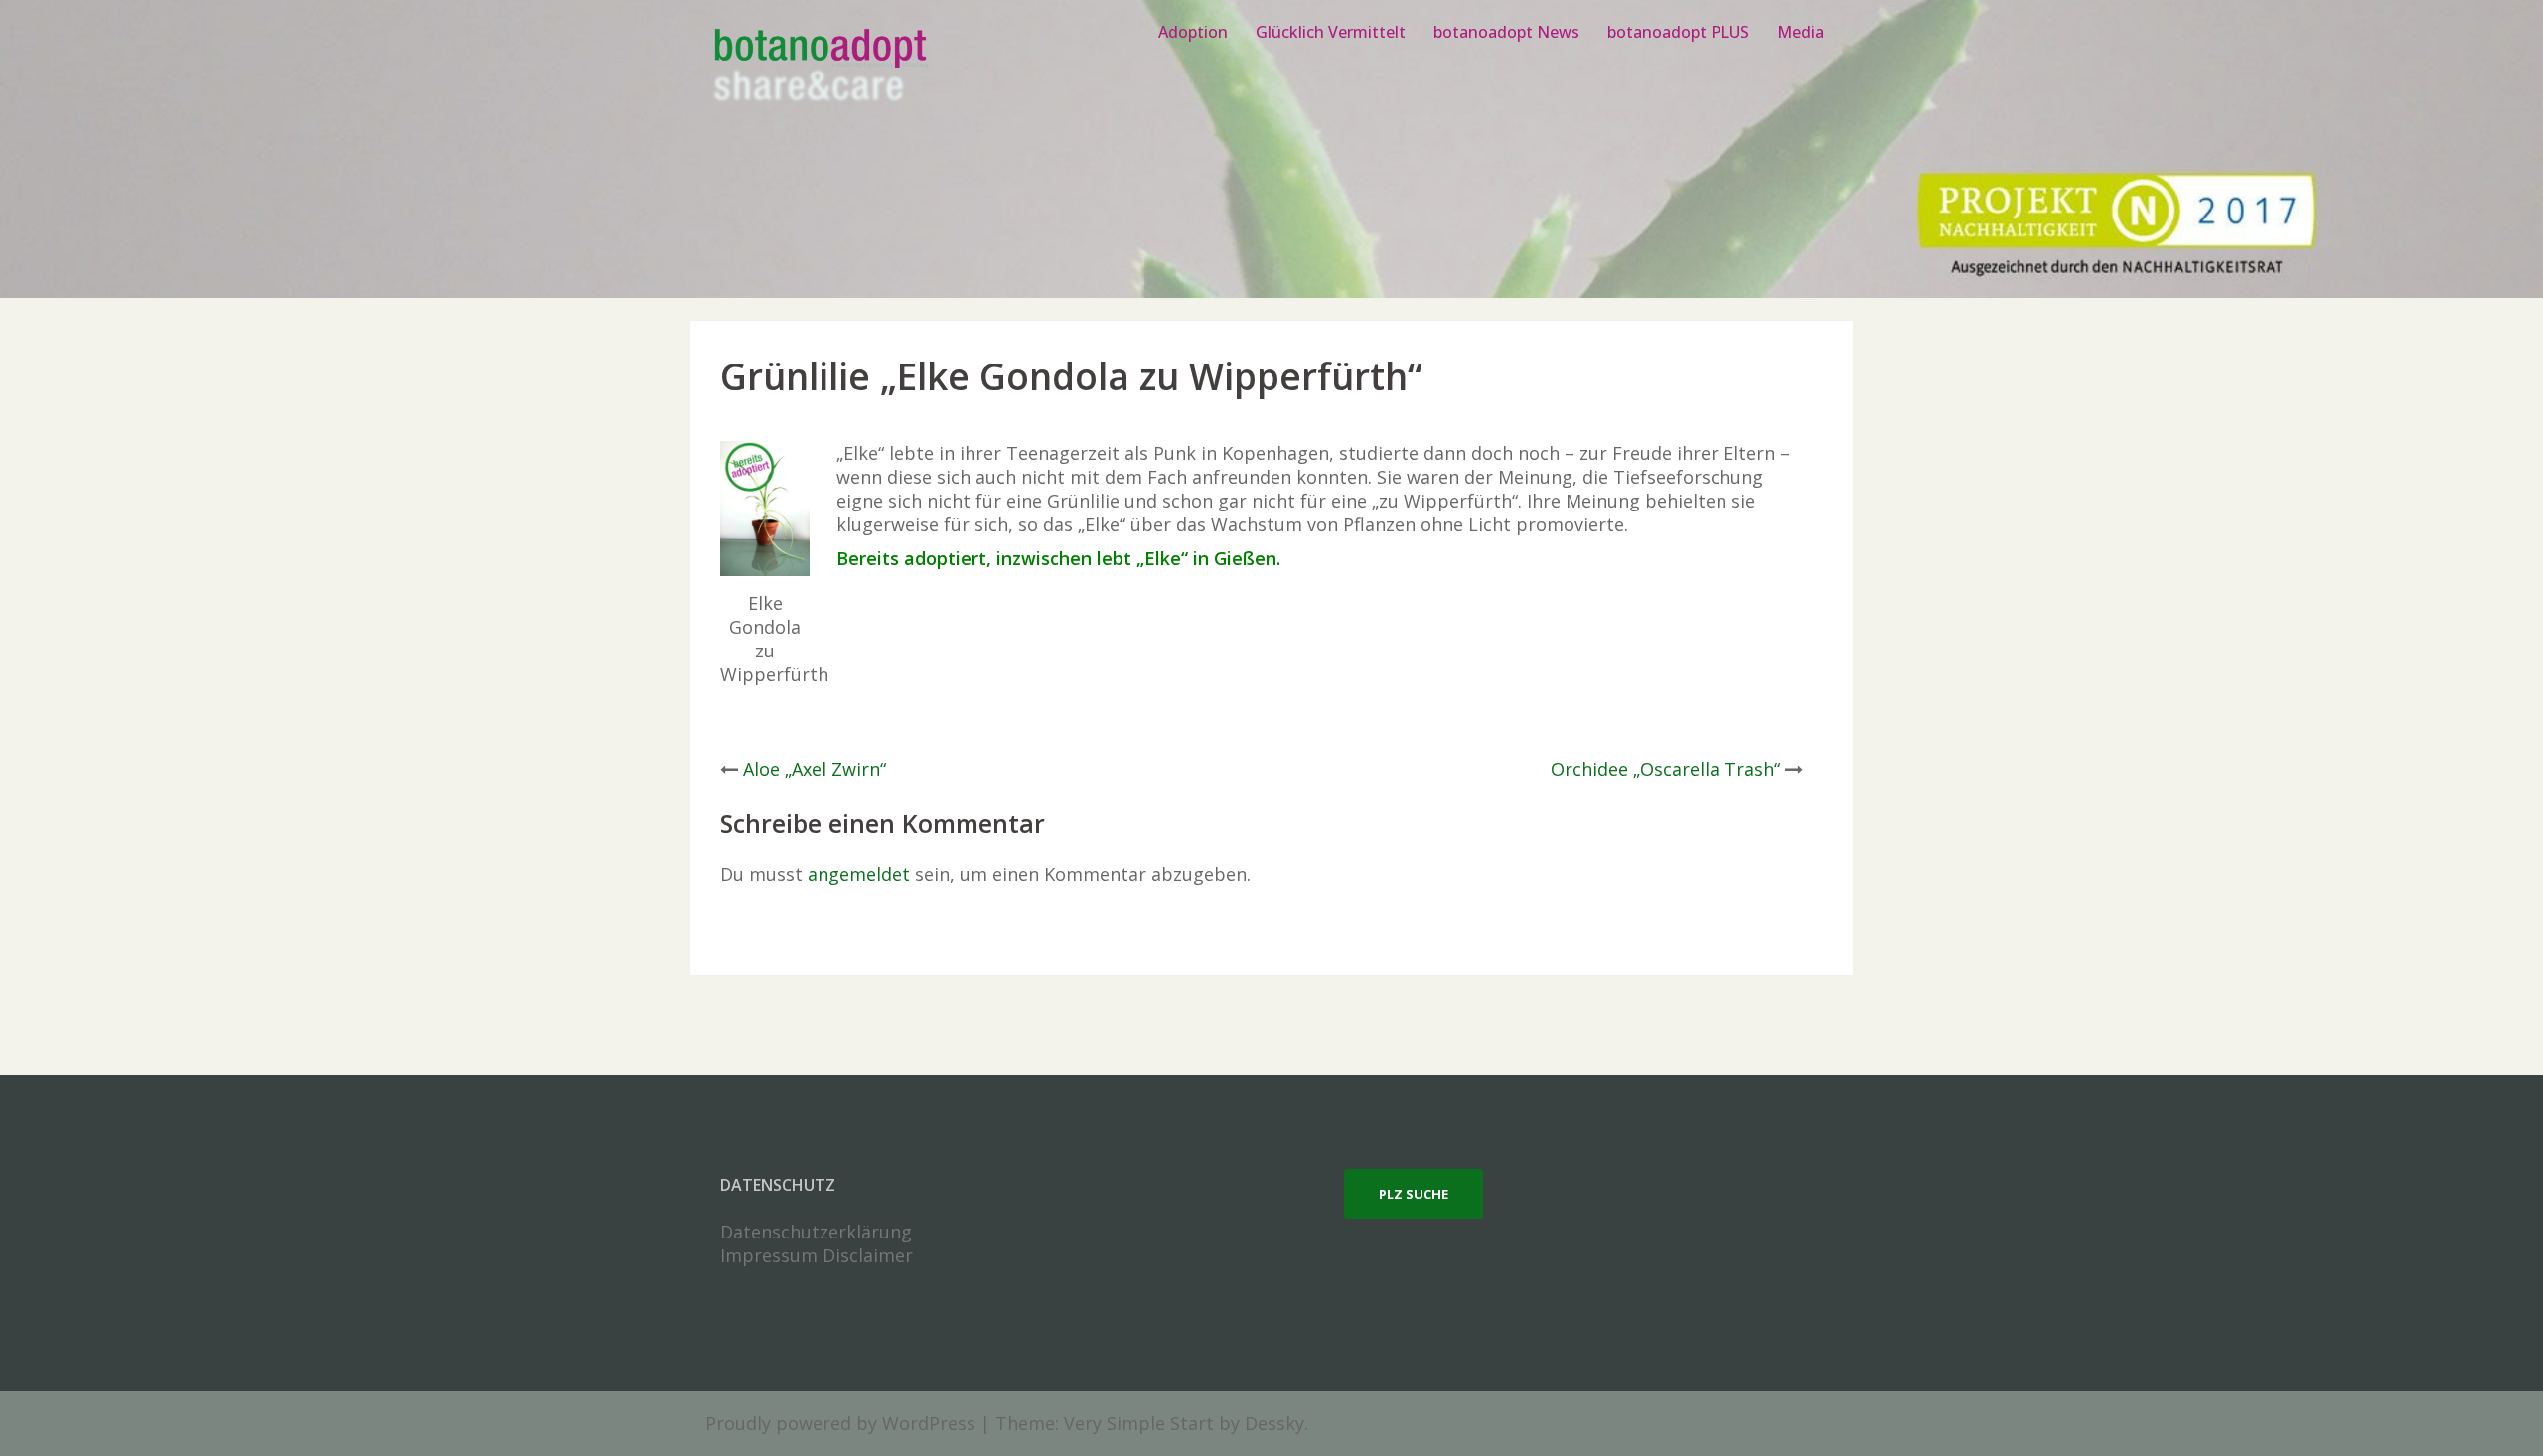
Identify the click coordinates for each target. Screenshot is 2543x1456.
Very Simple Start (1139, 1423)
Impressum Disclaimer (817, 1255)
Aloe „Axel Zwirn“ (815, 769)
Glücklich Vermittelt (1331, 32)
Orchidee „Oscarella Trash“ (1665, 769)
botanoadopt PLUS (1678, 32)
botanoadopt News (1506, 32)
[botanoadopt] (819, 68)
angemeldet (859, 874)
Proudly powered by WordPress (840, 1423)
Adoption (1193, 32)
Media (1800, 32)
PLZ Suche (1414, 1194)
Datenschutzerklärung (816, 1232)
